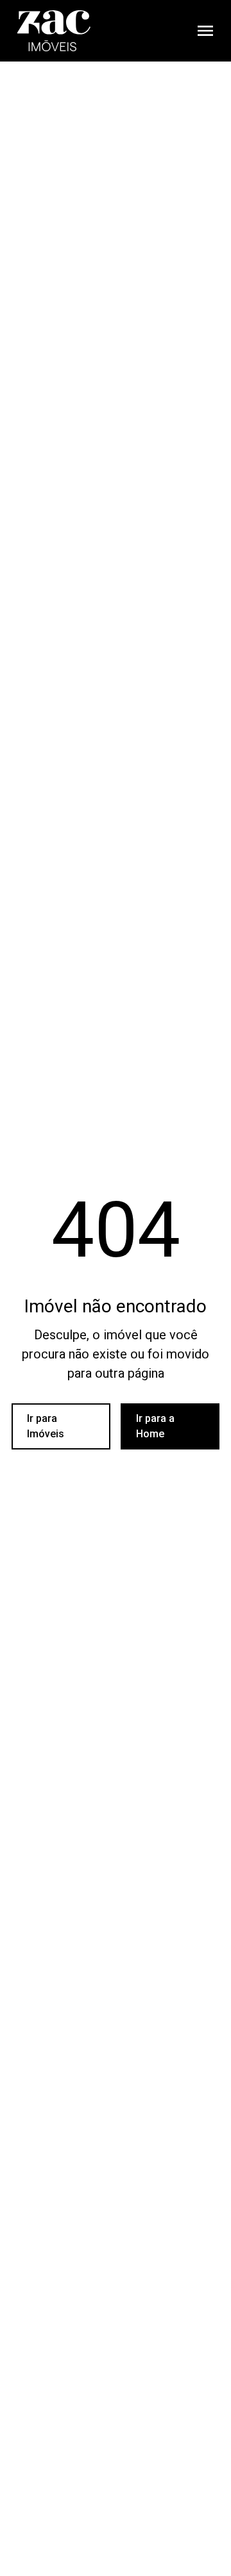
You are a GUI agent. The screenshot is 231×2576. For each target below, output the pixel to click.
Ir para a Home (155, 1426)
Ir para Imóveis (46, 1426)
